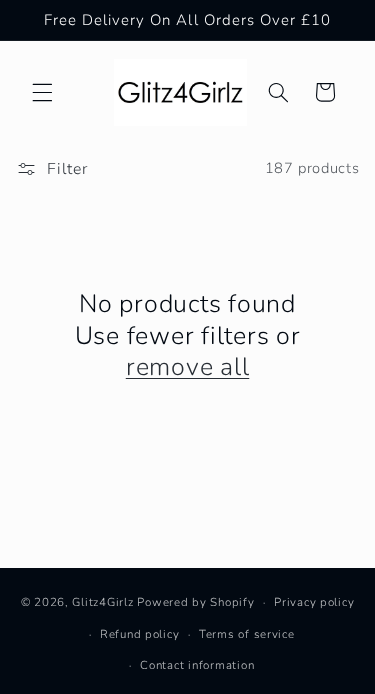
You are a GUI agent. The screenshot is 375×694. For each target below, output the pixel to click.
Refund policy (140, 634)
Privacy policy (314, 602)
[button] (42, 92)
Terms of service (247, 634)
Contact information (197, 665)
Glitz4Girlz (102, 602)
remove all (188, 367)
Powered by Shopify (195, 602)
